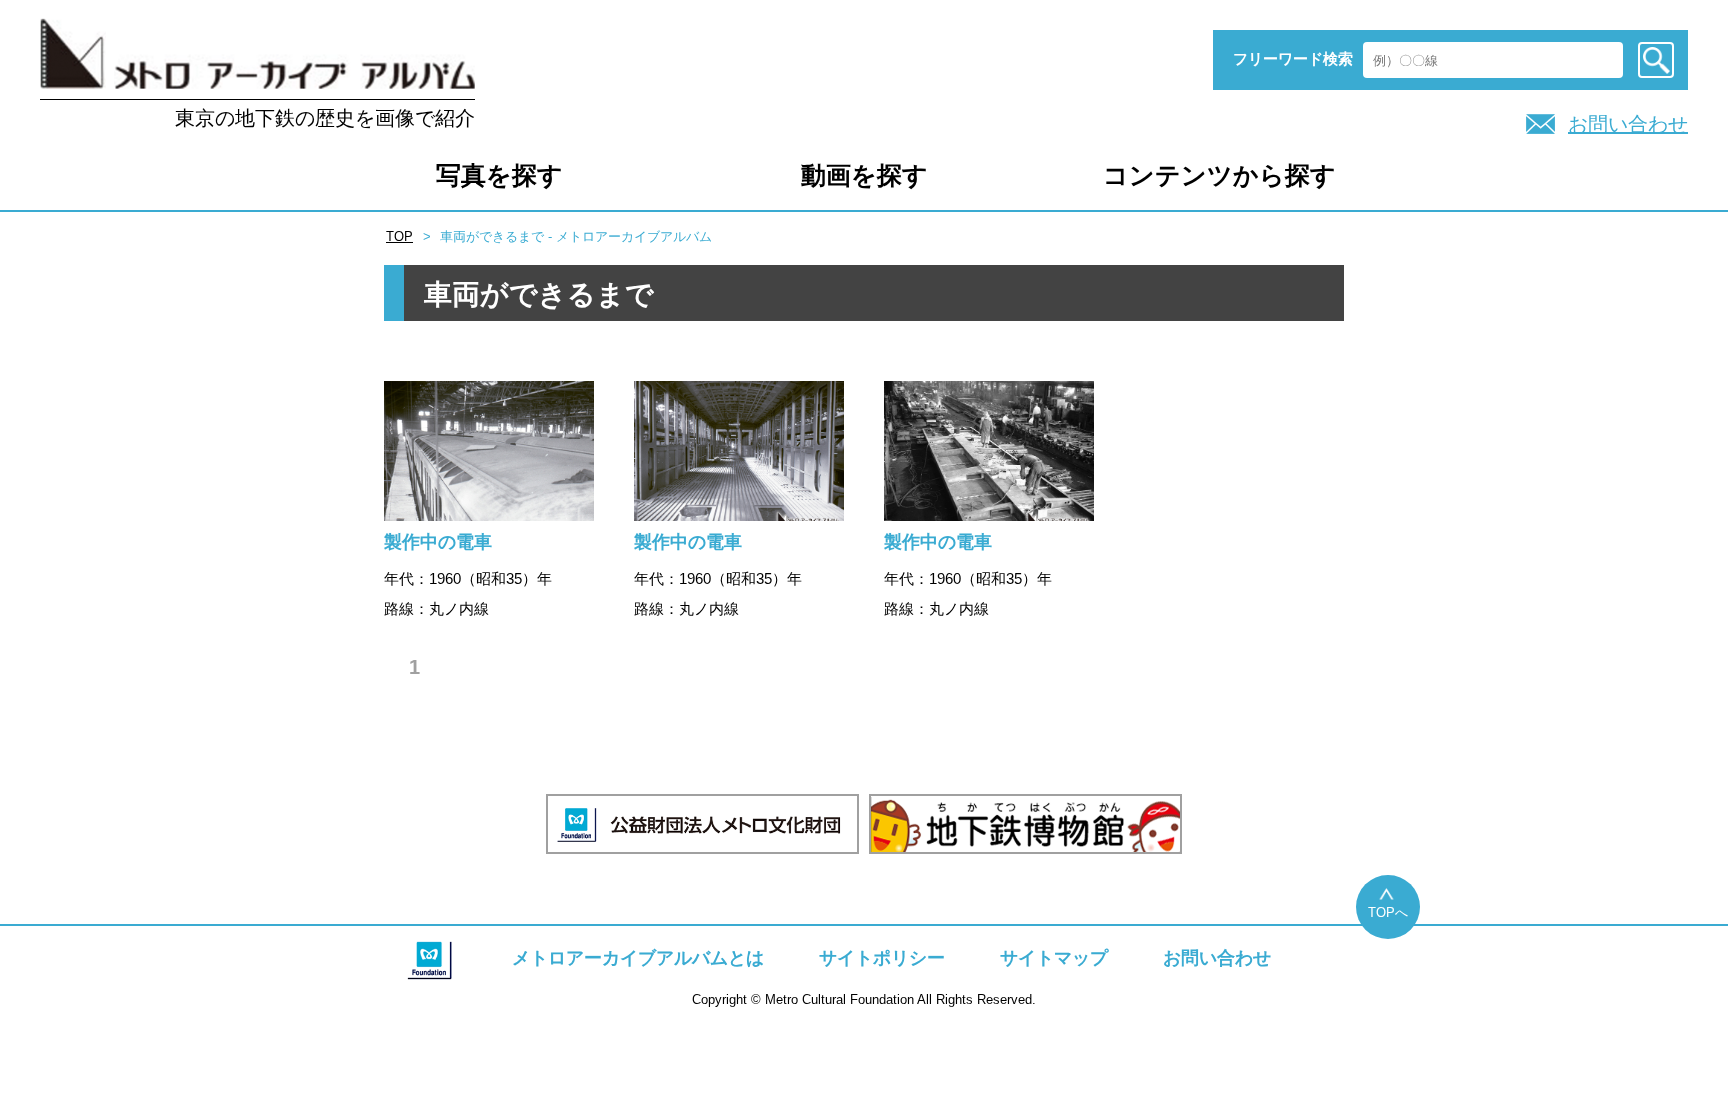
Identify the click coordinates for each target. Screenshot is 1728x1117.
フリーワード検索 (1293, 58)
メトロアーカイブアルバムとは (638, 958)
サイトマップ (1054, 958)
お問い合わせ (1628, 124)
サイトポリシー (882, 958)
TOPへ (1388, 912)
